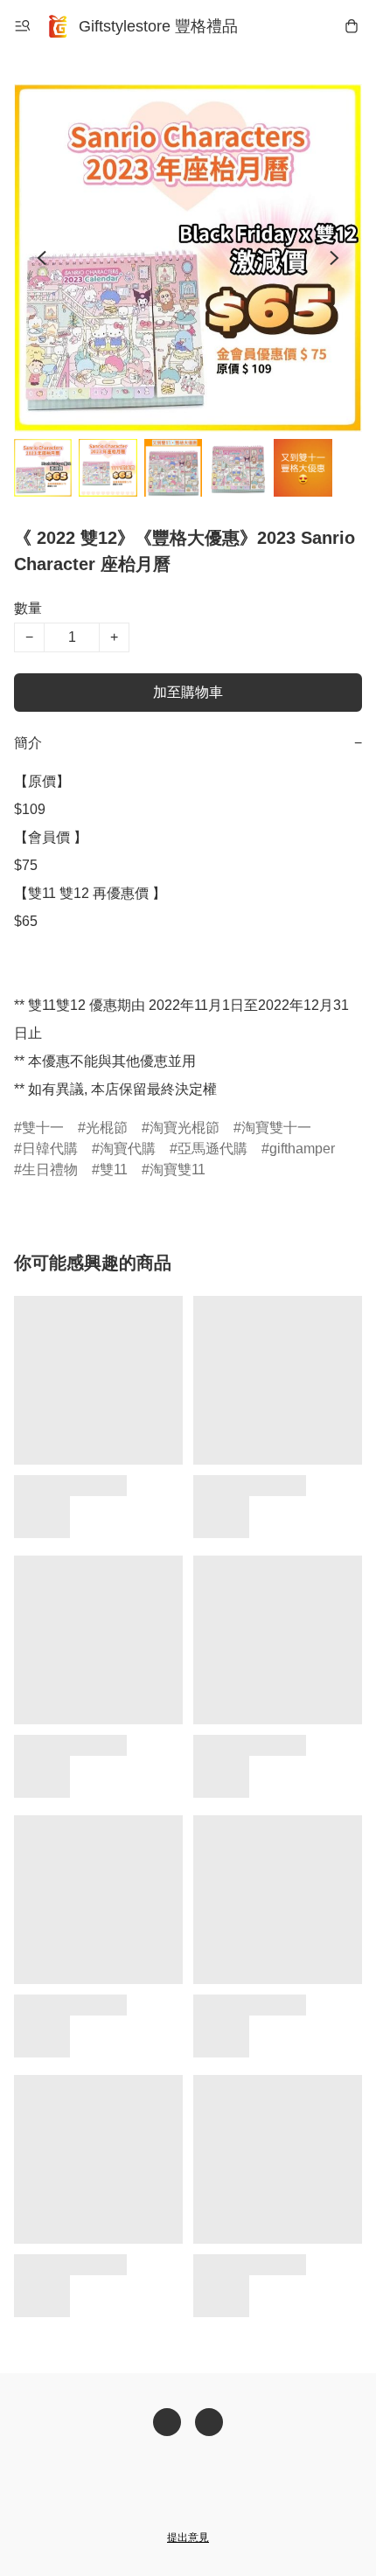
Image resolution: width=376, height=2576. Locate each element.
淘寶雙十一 (276, 1128)
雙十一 (43, 1128)
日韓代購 (50, 1149)
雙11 (114, 1170)
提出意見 (188, 2538)
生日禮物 (50, 1170)
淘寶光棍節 (185, 1128)
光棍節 (107, 1128)
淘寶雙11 (178, 1170)
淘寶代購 (128, 1149)
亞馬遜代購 (212, 1149)
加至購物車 (188, 692)
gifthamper (302, 1149)
